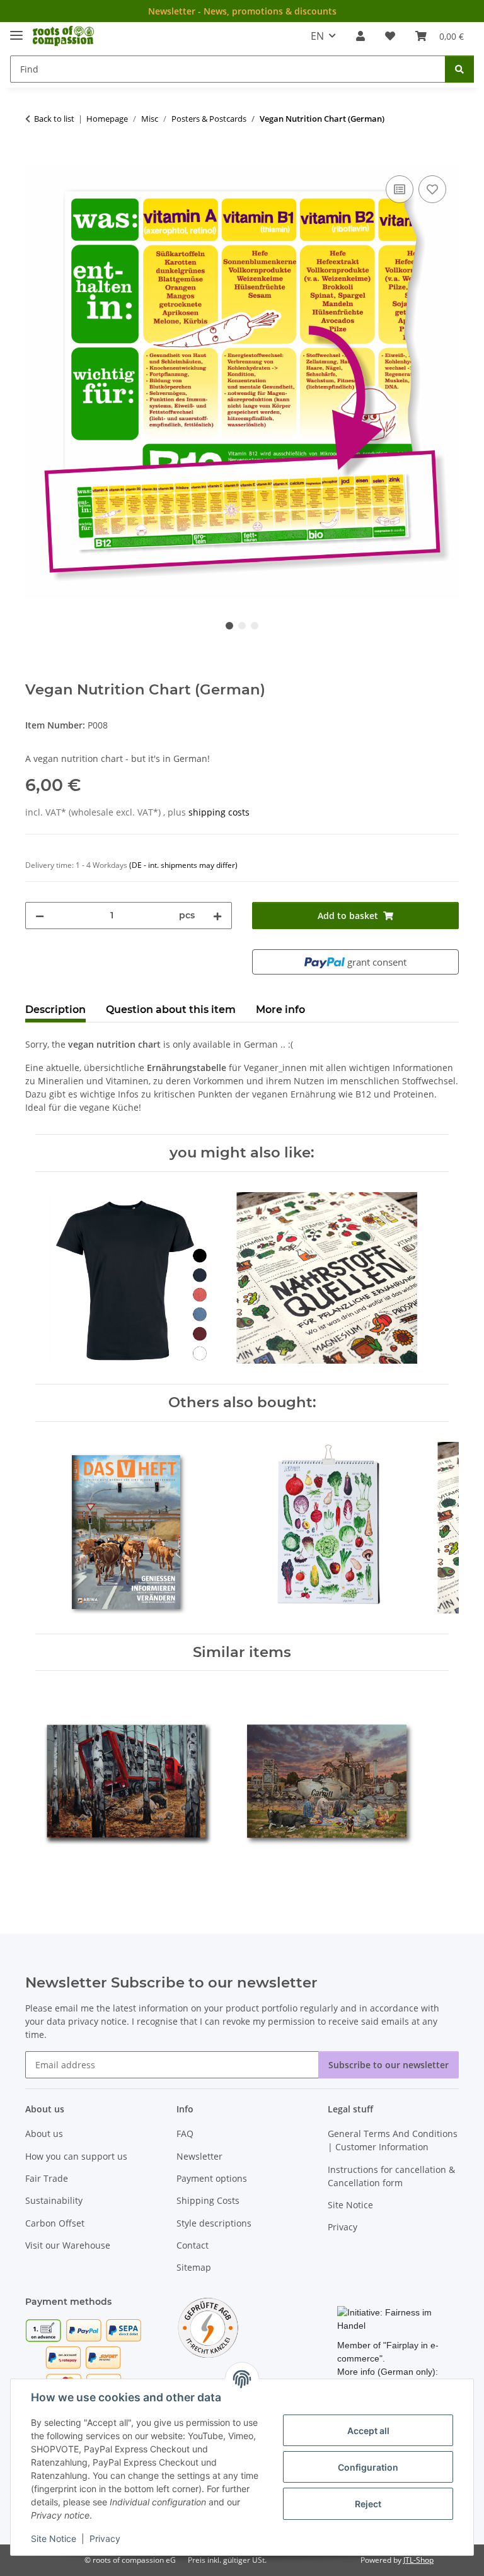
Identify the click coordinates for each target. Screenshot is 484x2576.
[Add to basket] (35, 158)
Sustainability (54, 2200)
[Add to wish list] (432, 189)
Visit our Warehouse (68, 2245)
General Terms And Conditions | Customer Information (393, 2140)
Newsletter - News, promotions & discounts (242, 11)
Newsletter (199, 2156)
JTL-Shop (418, 2560)
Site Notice (54, 2538)
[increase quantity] (217, 916)
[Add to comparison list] (400, 189)
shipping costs (219, 812)
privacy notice (97, 2021)
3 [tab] (255, 626)
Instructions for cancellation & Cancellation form (391, 2176)
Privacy (105, 2538)
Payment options (212, 2178)
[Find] (459, 69)
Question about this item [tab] (171, 1010)
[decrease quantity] (40, 916)
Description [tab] (55, 1010)
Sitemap (194, 2267)
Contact (193, 2245)
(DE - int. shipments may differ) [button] (183, 865)
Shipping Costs (208, 2200)
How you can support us (76, 2156)
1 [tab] (229, 626)
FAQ (185, 2134)
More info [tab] (280, 1010)
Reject (368, 2504)
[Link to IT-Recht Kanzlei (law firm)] (208, 2327)
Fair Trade (47, 2178)
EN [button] (317, 36)
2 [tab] (242, 626)
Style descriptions (214, 2223)
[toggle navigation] (16, 30)
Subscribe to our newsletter (389, 2065)
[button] (360, 36)
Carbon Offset (55, 2223)
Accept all (368, 2431)
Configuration (368, 2467)
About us (44, 2134)
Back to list (54, 119)
